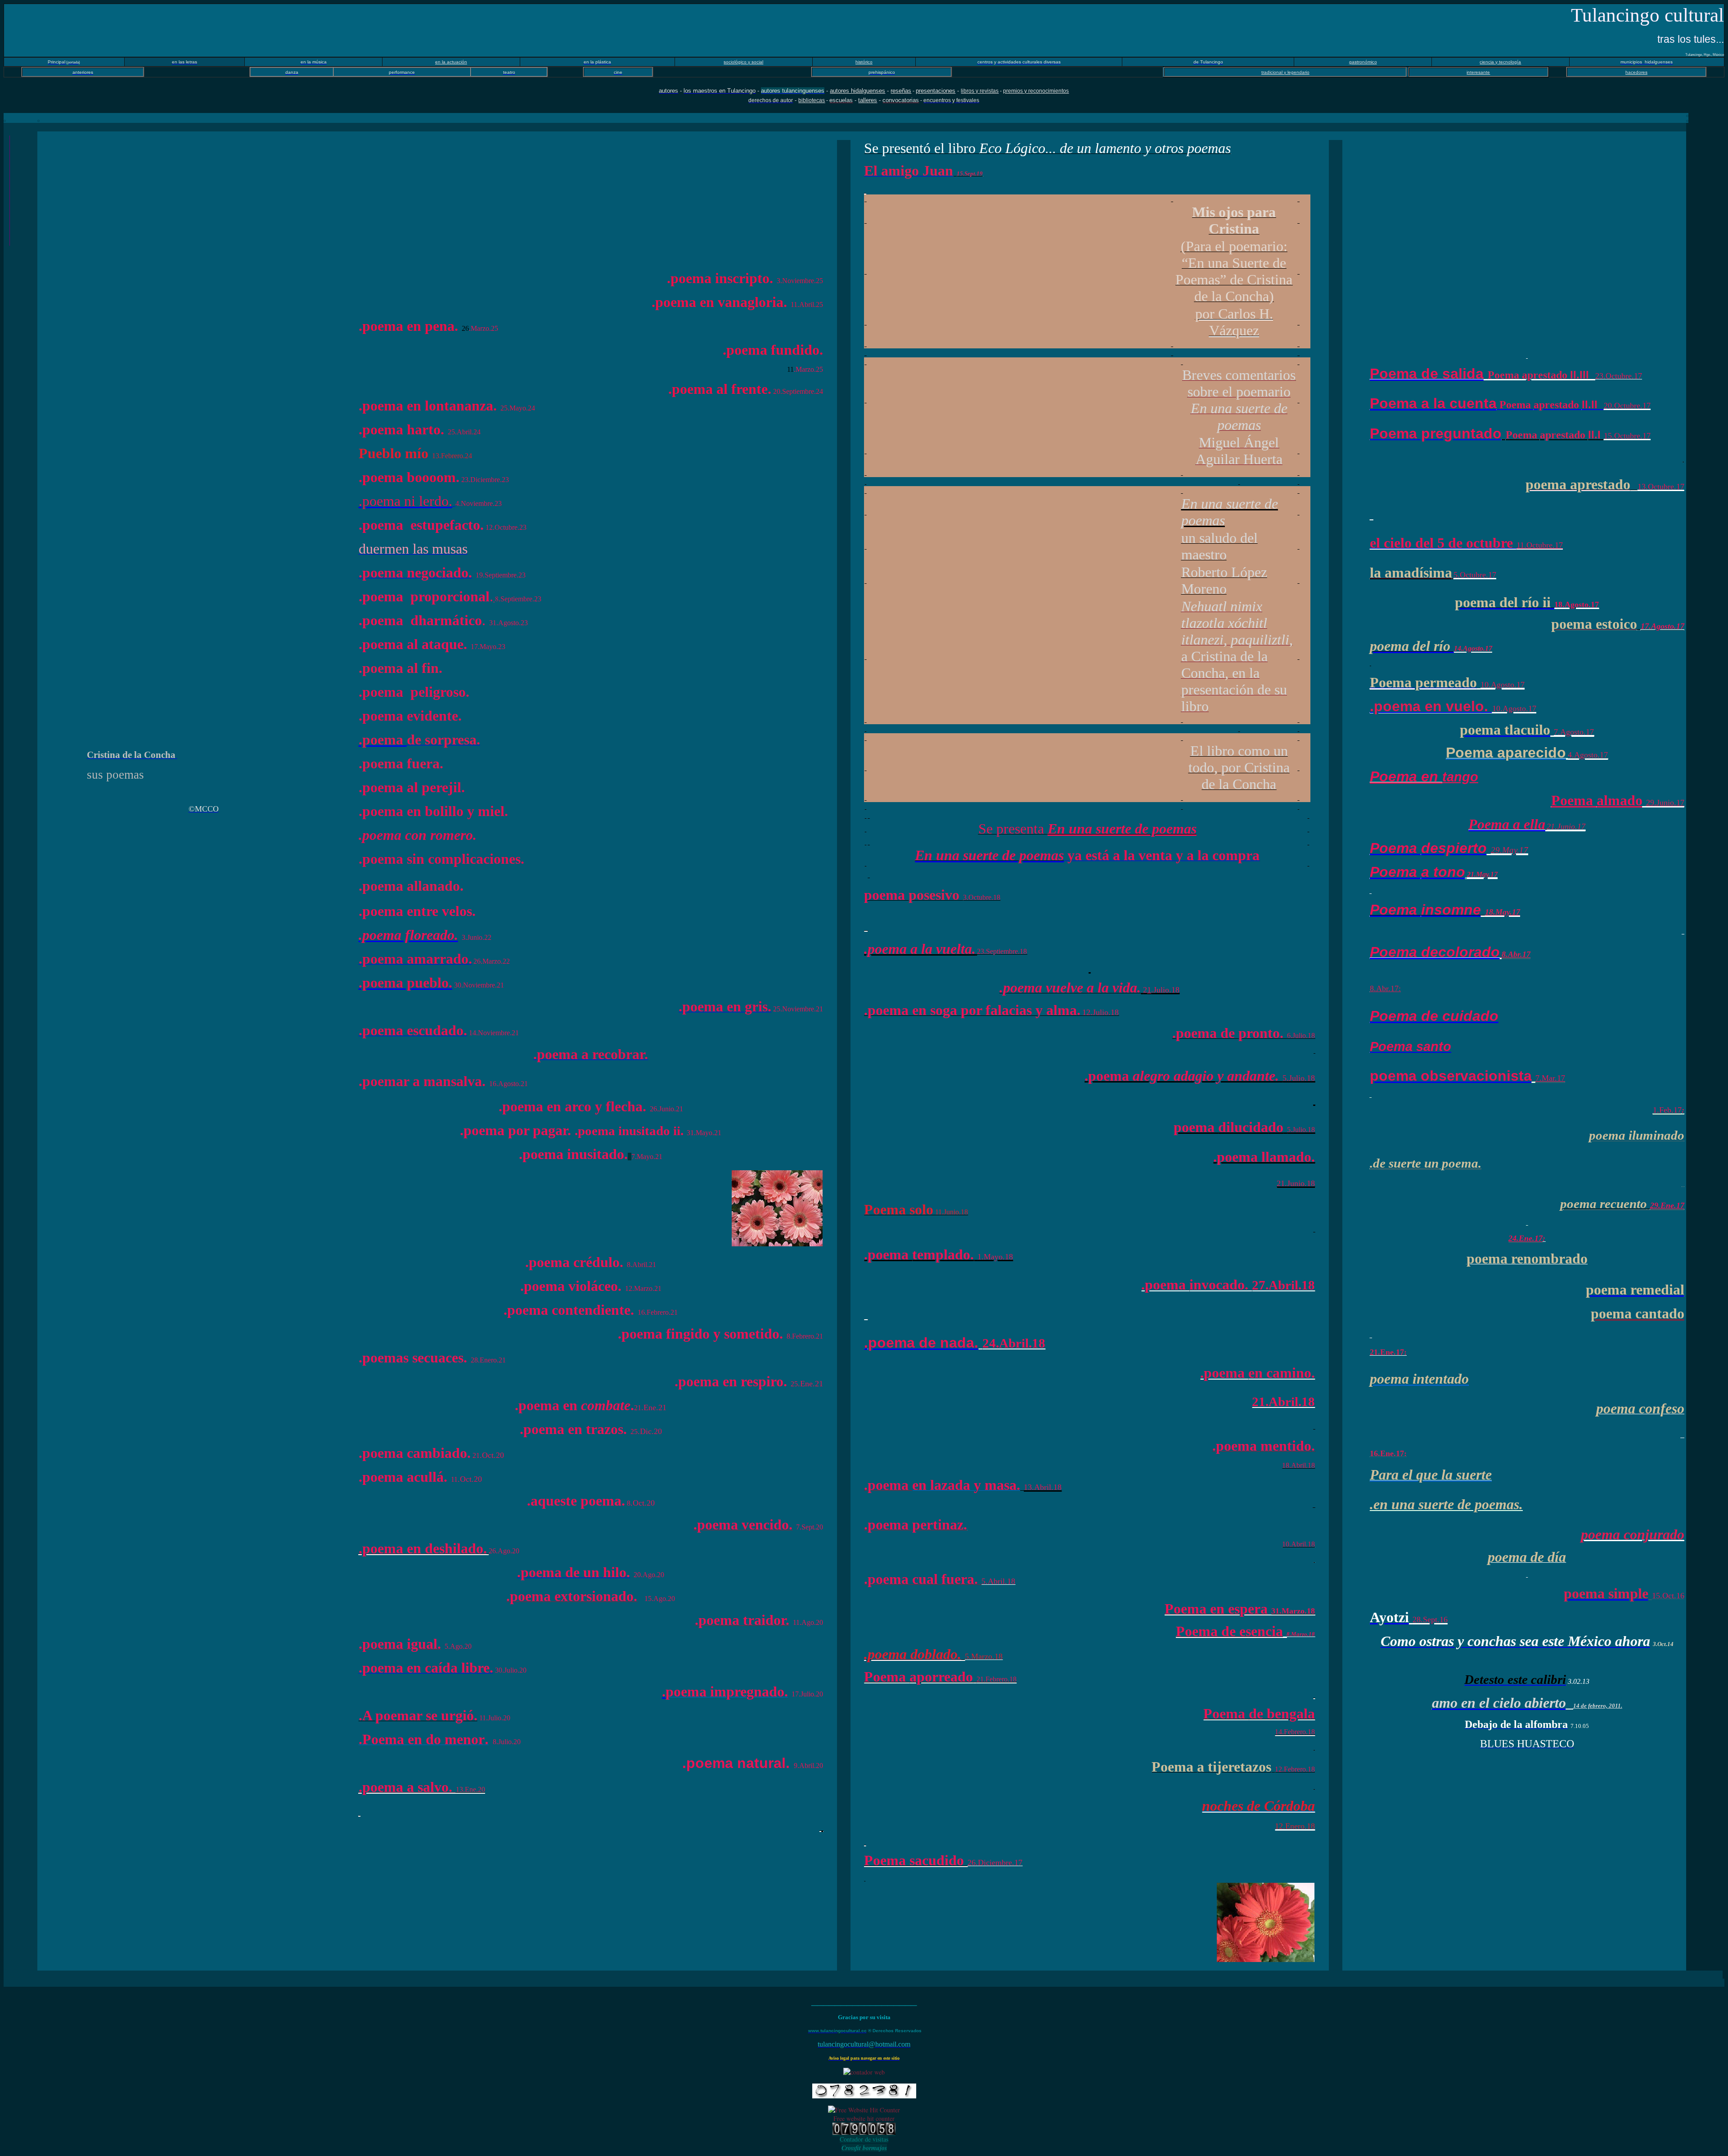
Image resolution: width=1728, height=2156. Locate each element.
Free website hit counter (864, 2118)
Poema (1597, 800)
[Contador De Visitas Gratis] (864, 2132)
